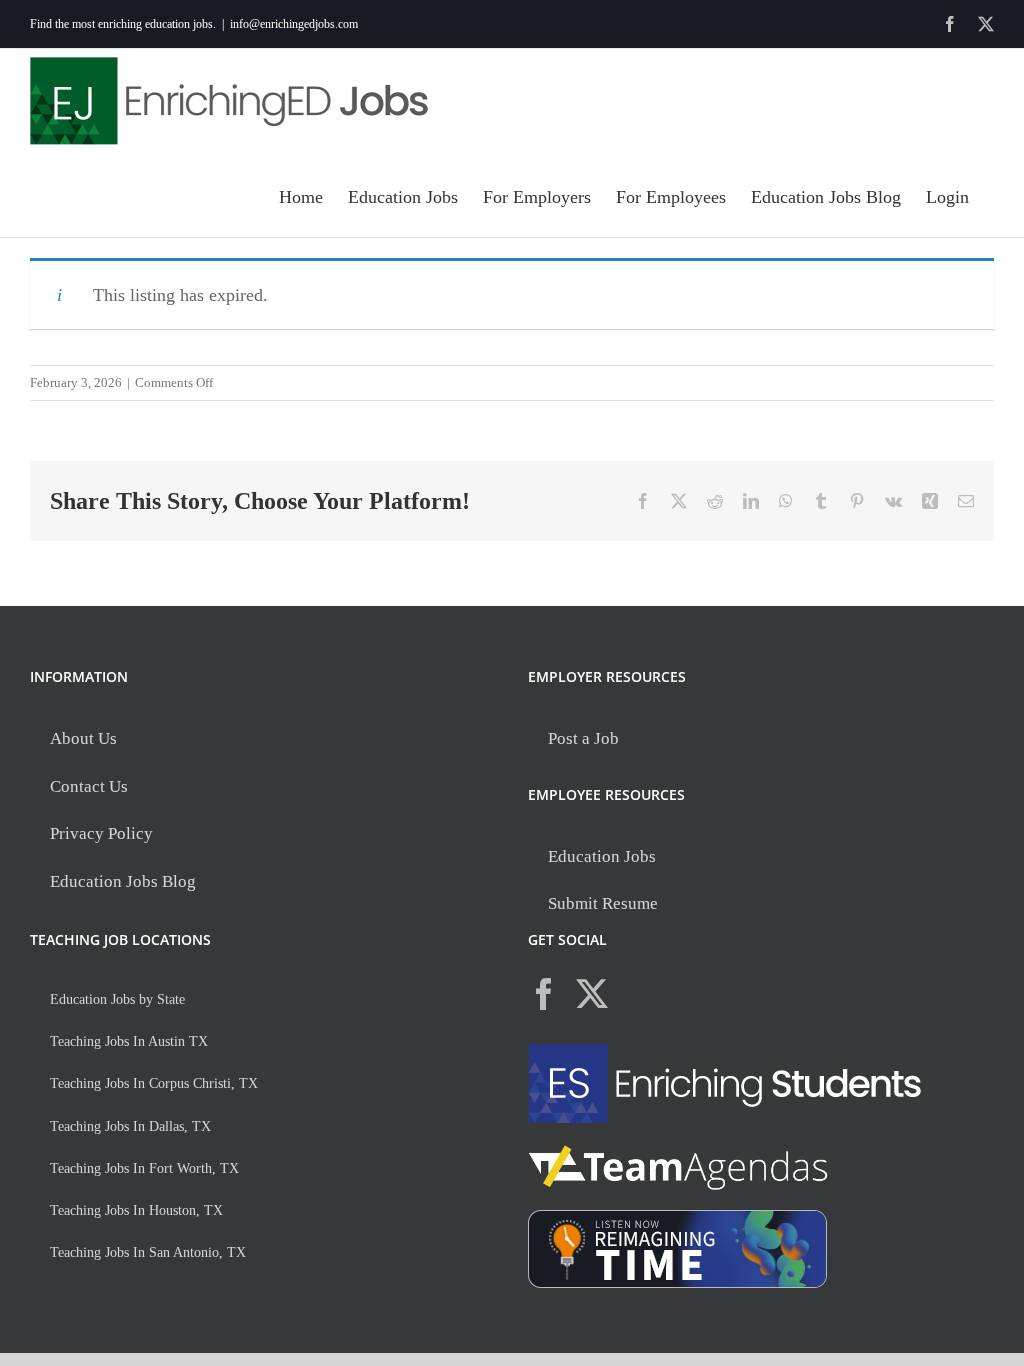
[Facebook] (544, 994)
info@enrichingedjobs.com (294, 24)
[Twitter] (592, 994)
